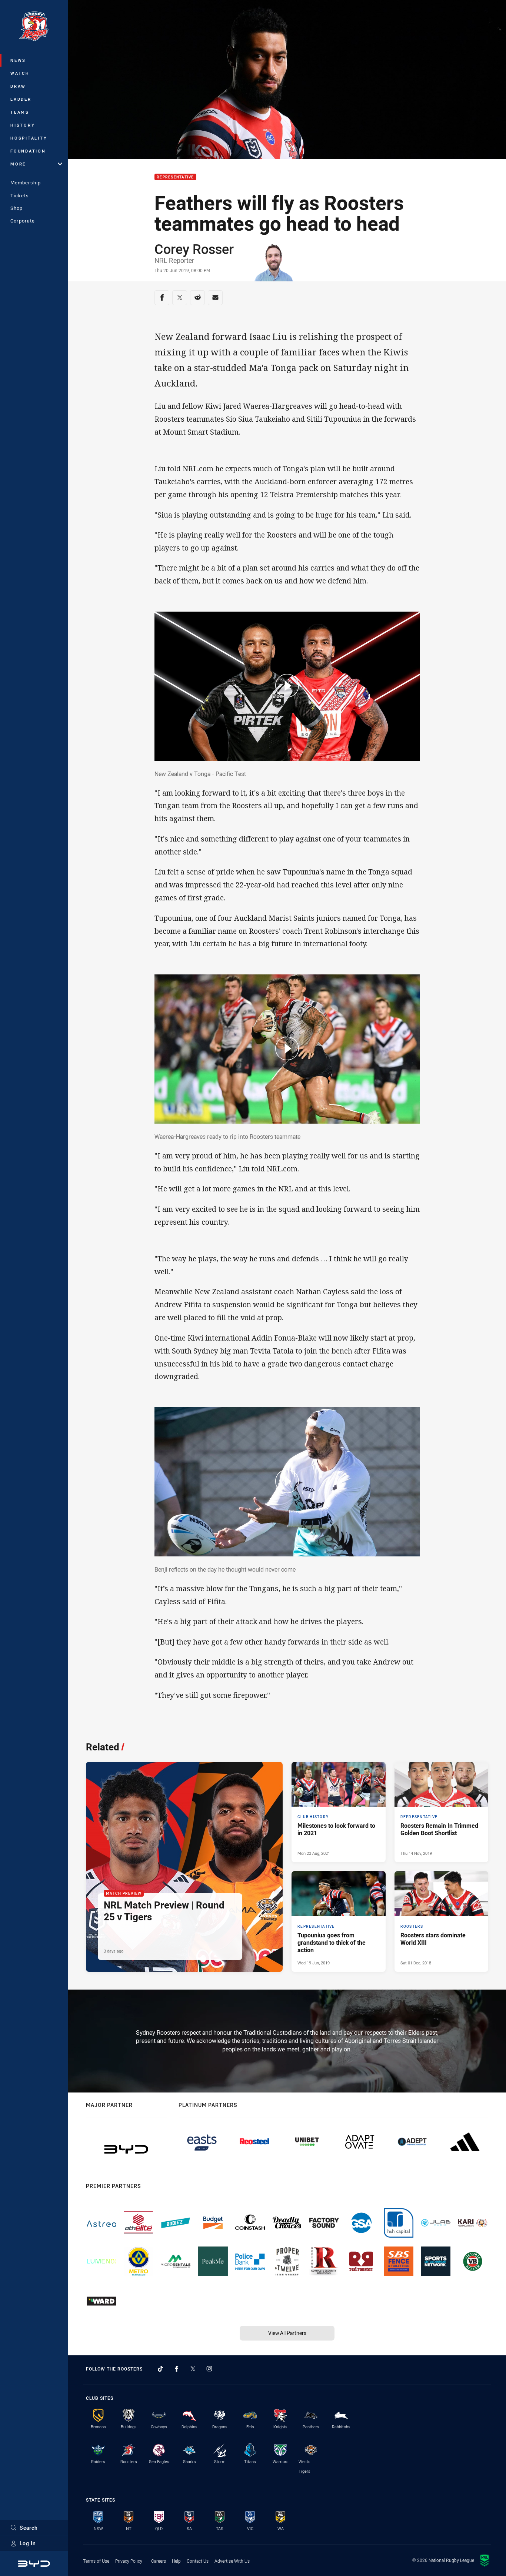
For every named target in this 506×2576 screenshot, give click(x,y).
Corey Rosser (194, 249)
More (18, 164)
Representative (175, 177)
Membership (26, 183)
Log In (28, 2543)
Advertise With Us (232, 2561)
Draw (18, 86)
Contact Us (198, 2561)
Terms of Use (96, 2561)
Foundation (28, 151)
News (18, 60)
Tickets (20, 195)
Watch (20, 73)
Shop (16, 208)
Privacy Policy (129, 2561)
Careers (159, 2561)
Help (176, 2561)
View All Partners (287, 2333)
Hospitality (29, 138)
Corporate (23, 221)
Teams (20, 112)
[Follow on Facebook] (177, 2369)
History (23, 125)
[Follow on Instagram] (209, 2369)
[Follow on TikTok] (160, 2369)
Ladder (21, 99)
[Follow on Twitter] (193, 2369)
